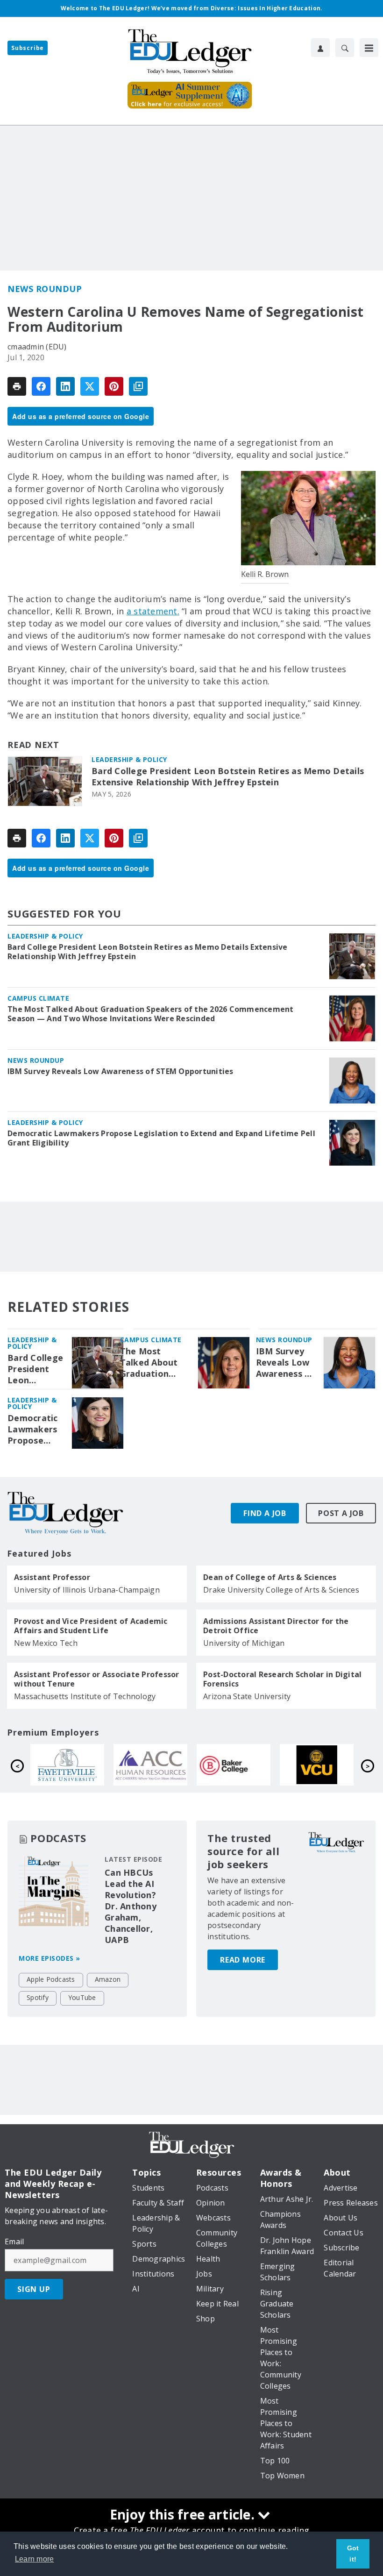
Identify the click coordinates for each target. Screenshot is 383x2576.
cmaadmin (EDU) (37, 347)
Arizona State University (247, 1696)
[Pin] (114, 386)
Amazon (108, 1979)
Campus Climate (38, 998)
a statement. (153, 611)
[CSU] (238, 1765)
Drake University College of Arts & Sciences (281, 1590)
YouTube (82, 1997)
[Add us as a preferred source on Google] (138, 386)
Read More (243, 1960)
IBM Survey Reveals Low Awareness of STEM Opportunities (121, 1071)
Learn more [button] (35, 2559)
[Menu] (369, 48)
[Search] (345, 48)
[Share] (41, 386)
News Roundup (45, 289)
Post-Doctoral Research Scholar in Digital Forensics (282, 1679)
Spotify (38, 1997)
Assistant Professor (52, 1577)
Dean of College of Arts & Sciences (270, 1577)
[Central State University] (321, 1765)
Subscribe (28, 48)
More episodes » (50, 1958)
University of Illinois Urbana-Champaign (87, 1590)
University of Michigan (244, 1643)
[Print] (17, 386)
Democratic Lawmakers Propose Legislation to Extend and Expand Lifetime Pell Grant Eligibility (161, 1138)
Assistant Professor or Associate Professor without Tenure (97, 1679)
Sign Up (34, 2289)
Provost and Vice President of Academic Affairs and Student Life (91, 1626)
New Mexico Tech (46, 1643)
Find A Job (265, 1513)
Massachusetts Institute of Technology (85, 1696)
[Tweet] (90, 386)
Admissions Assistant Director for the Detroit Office (276, 1626)
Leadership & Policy (129, 759)
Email (14, 2242)
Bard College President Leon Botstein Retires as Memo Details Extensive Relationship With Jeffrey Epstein (228, 777)
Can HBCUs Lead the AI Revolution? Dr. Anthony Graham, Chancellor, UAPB (131, 1906)
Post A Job (341, 1513)
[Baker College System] (71, 1765)
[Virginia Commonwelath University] (155, 1765)
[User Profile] (320, 48)
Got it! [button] (353, 2554)
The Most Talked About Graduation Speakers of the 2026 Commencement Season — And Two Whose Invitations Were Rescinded (151, 1014)
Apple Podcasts (51, 1979)
